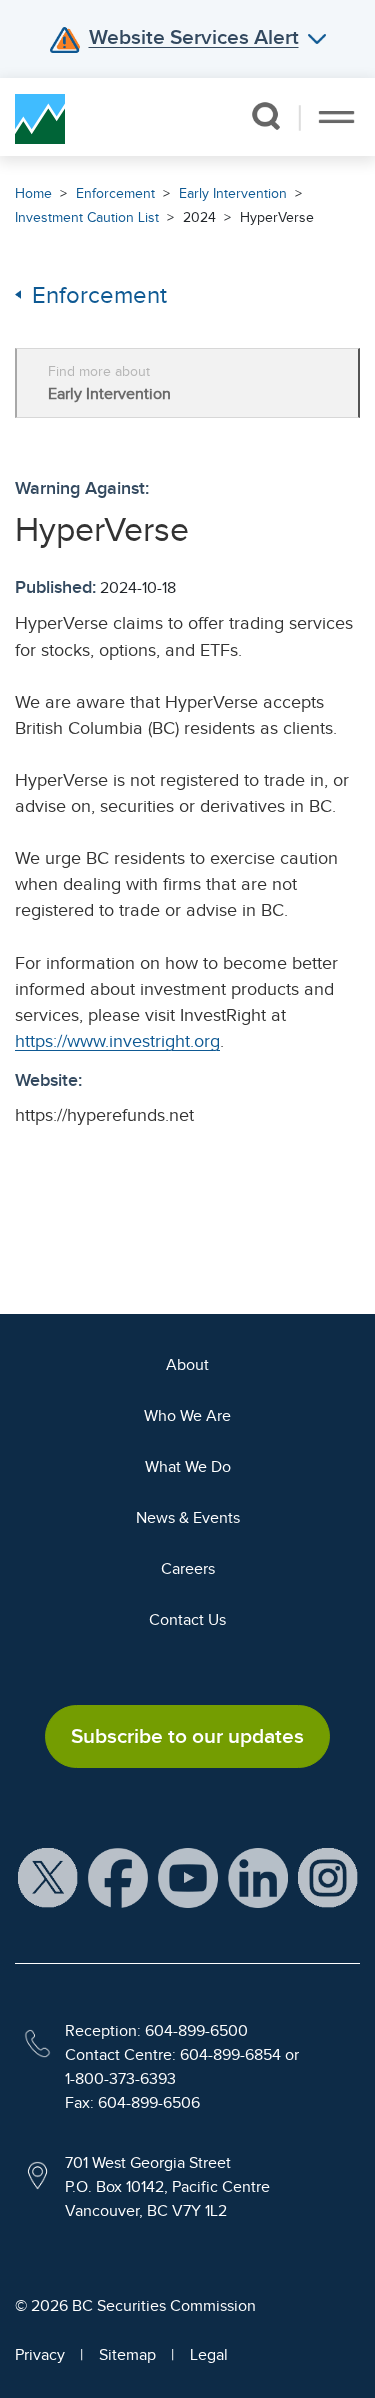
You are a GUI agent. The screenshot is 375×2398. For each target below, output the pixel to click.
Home (33, 193)
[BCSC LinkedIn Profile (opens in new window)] (258, 1877)
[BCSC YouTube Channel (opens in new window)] (188, 1877)
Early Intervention (233, 193)
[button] (265, 116)
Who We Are (187, 1416)
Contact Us (187, 1620)
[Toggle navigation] (336, 117)
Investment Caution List (87, 217)
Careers (188, 1569)
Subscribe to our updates (187, 1736)
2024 (199, 217)
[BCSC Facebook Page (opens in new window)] (118, 1877)
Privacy (40, 2355)
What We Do (188, 1467)
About (187, 1365)
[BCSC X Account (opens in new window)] (48, 1877)
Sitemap (127, 2355)
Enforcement (115, 193)
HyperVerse (277, 217)
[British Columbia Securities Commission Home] (40, 117)
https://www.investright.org (117, 1041)
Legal (209, 2355)
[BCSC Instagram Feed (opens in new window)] (328, 1877)
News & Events (188, 1518)
